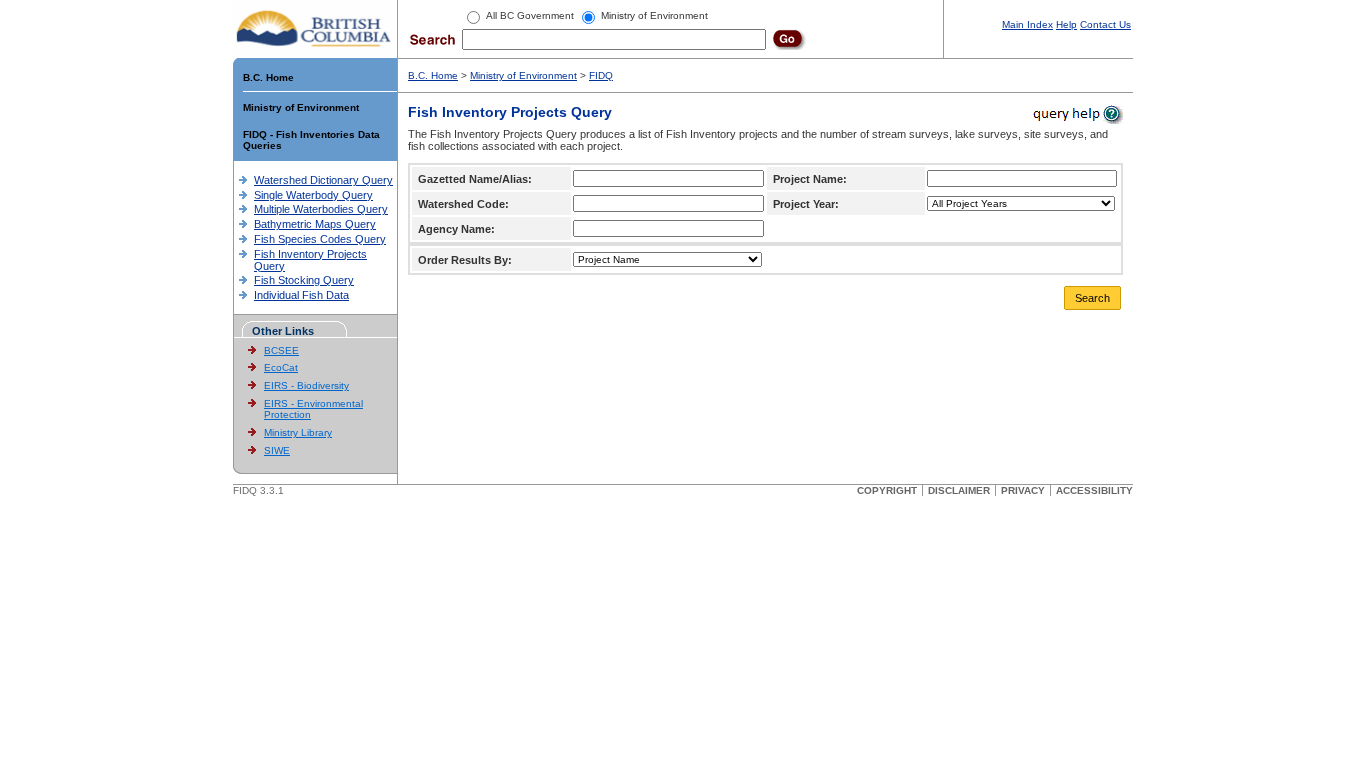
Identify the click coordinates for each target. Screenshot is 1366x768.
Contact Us (1105, 24)
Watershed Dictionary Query (323, 180)
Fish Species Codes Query (320, 239)
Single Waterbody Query (313, 195)
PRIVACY (1023, 490)
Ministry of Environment (301, 107)
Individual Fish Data (301, 295)
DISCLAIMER (959, 490)
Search (1092, 298)
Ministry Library (298, 432)
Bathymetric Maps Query (315, 224)
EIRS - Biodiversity (306, 385)
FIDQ (601, 75)
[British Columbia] (314, 28)
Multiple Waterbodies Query (321, 209)
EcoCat (281, 367)
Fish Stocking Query (304, 280)
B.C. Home (268, 77)
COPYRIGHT (887, 490)
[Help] (1076, 113)
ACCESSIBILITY (1094, 490)
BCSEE (281, 350)
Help (1066, 24)
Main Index (1027, 24)
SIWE (277, 450)
